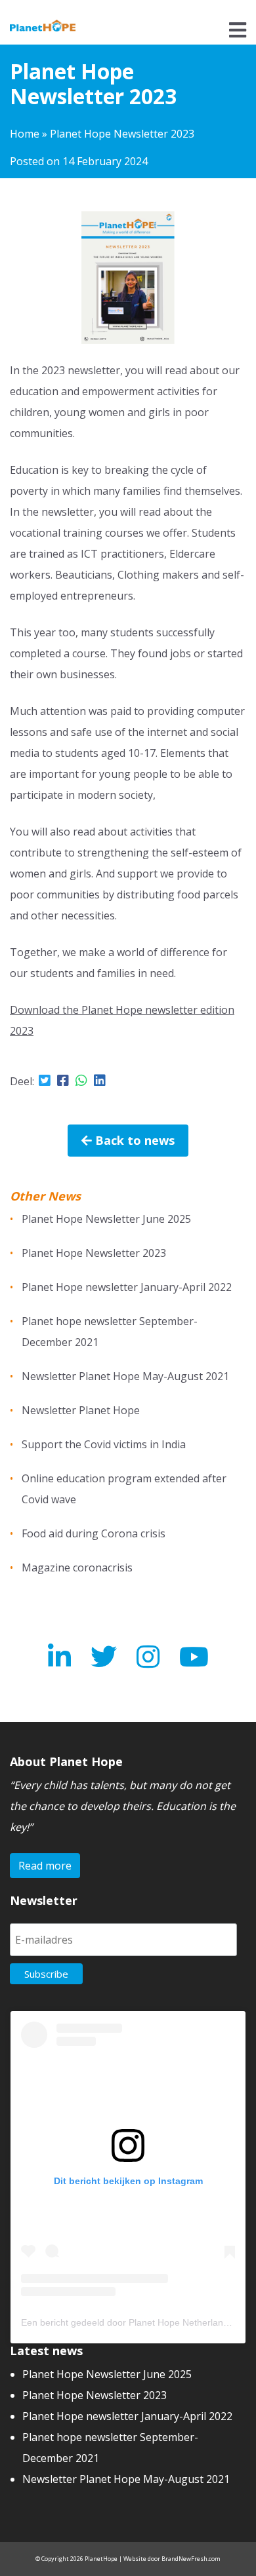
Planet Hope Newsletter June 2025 (106, 1219)
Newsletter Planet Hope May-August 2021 (125, 1376)
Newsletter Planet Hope (81, 1410)
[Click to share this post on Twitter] (45, 1080)
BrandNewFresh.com (191, 2559)
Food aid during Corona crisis (94, 1533)
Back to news (133, 1140)
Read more (45, 1866)
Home (25, 134)
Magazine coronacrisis (77, 1567)
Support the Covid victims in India (104, 1444)
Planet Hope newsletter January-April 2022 (127, 1287)
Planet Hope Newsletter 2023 (94, 1253)
